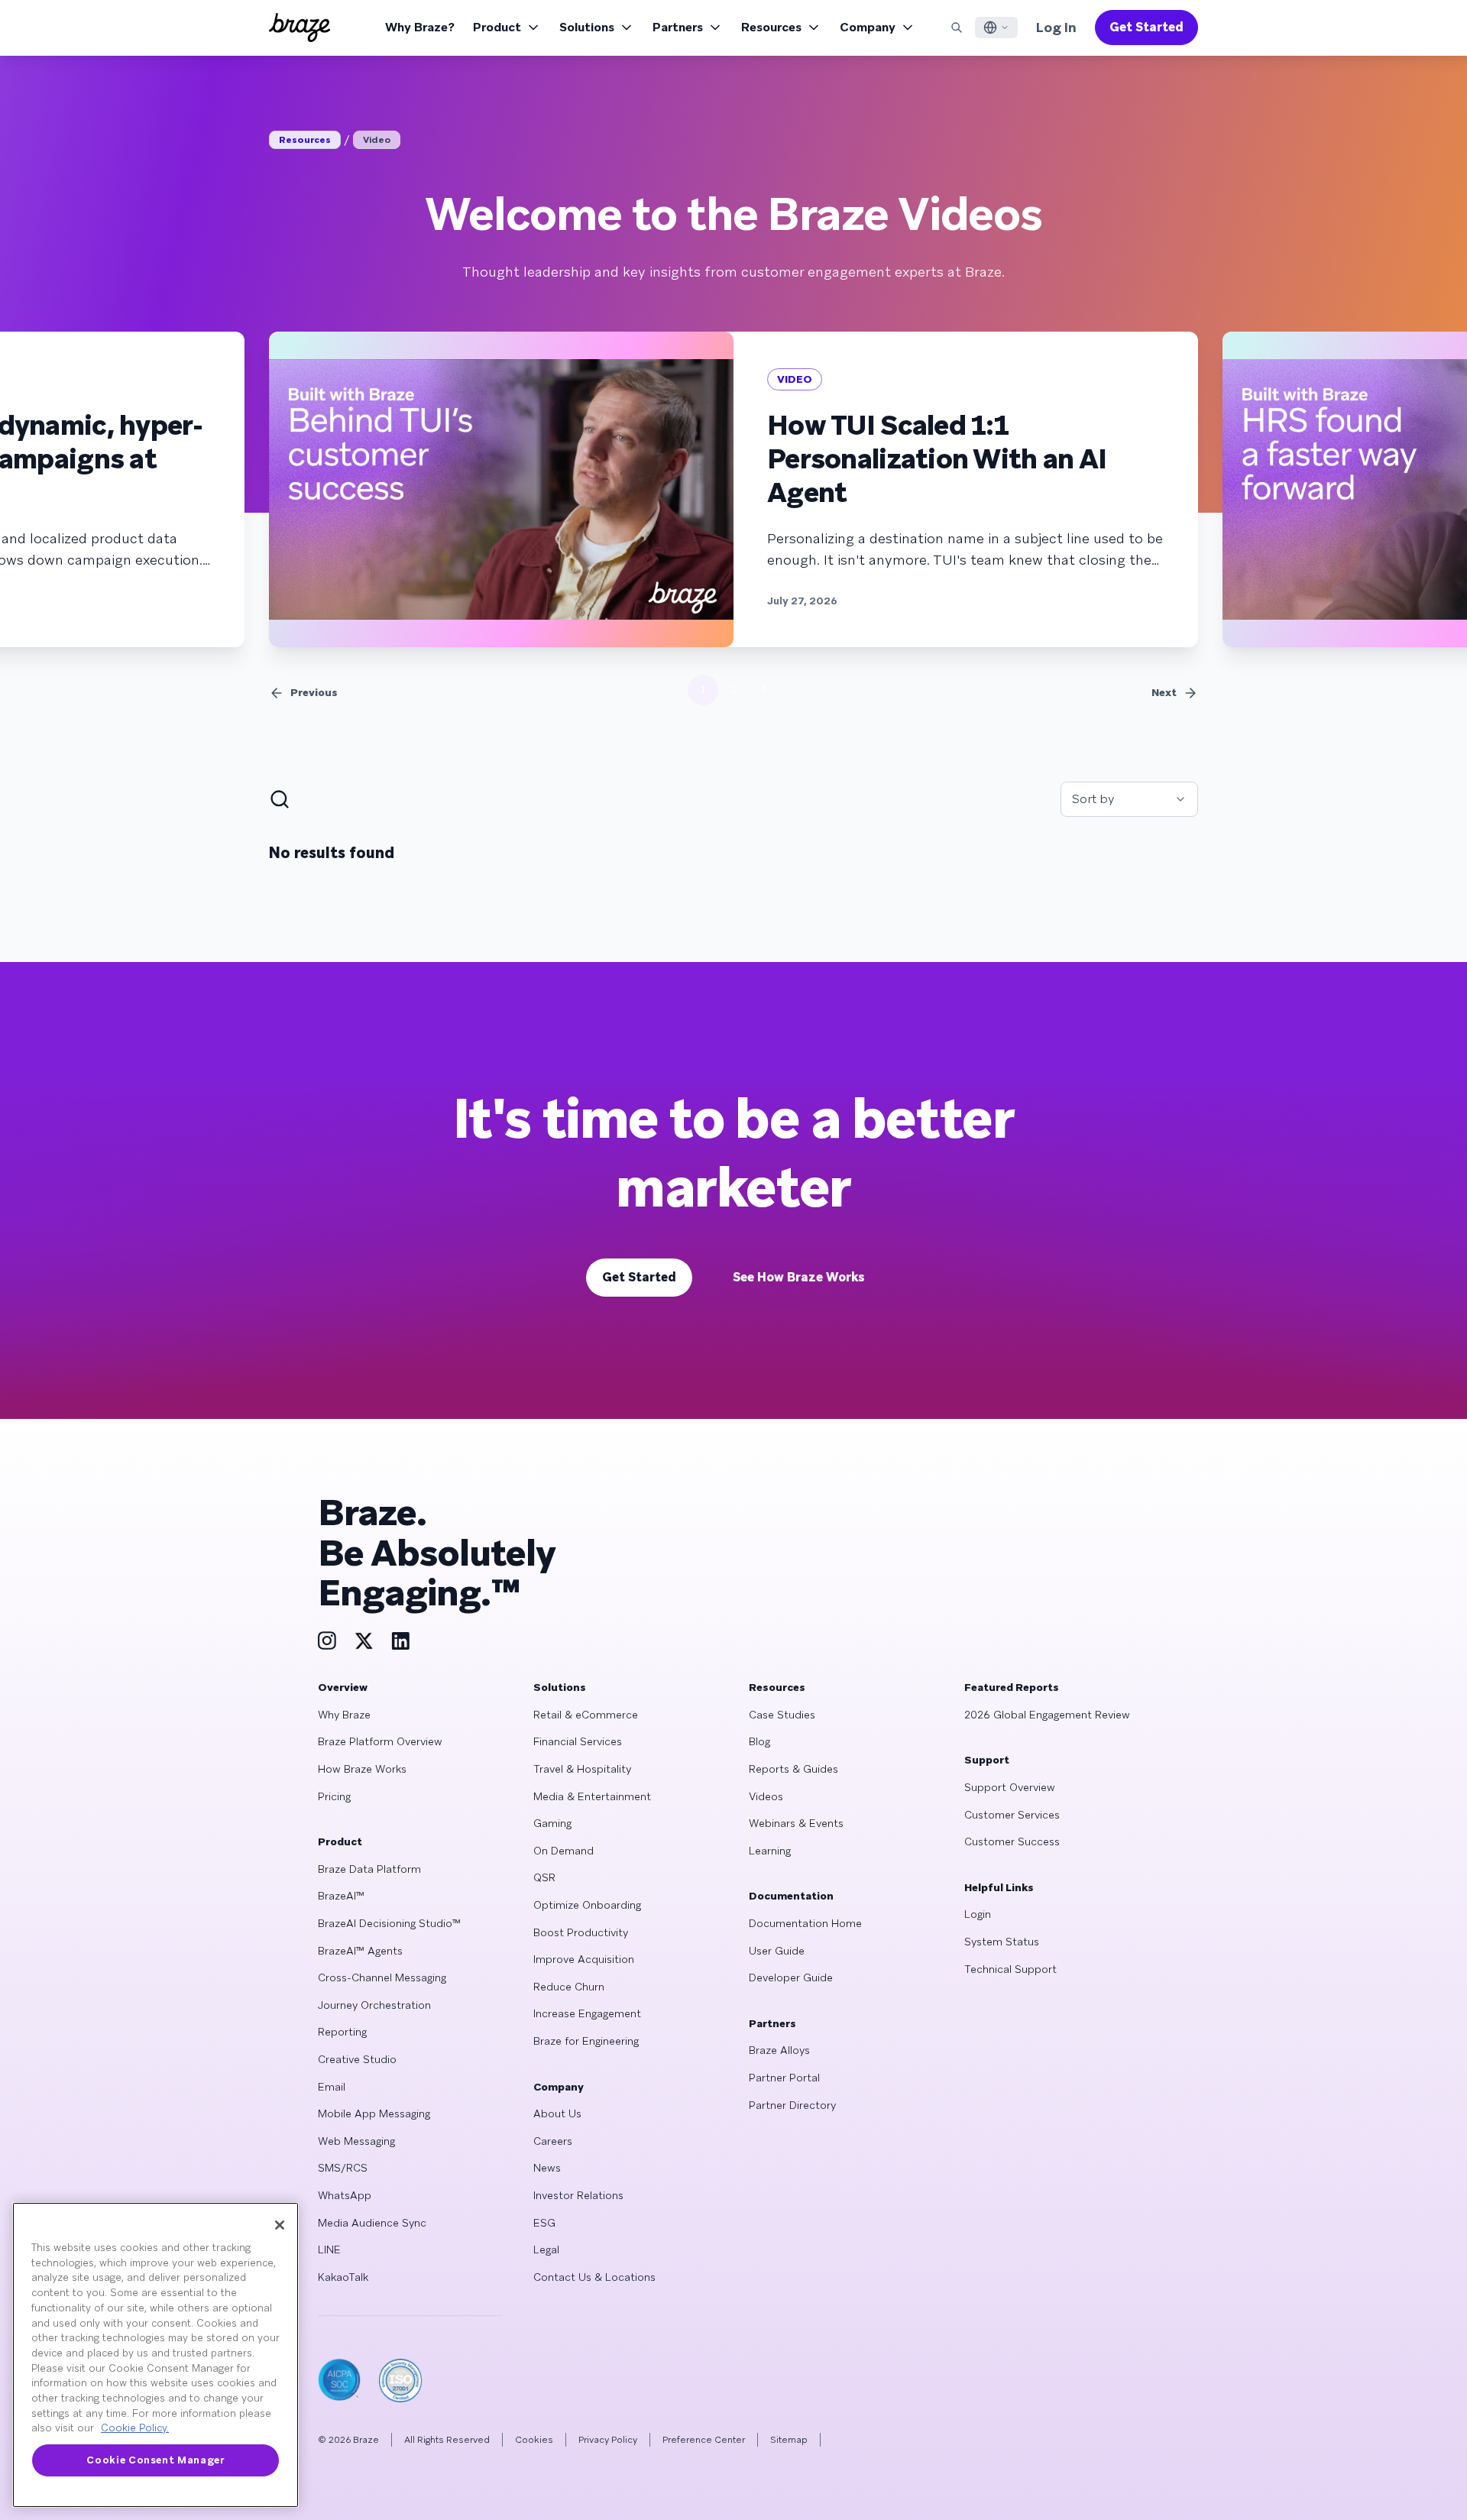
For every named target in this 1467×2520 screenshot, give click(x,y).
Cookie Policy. (135, 2428)
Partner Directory (792, 2105)
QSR (544, 1877)
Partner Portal (784, 2078)
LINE (329, 2250)
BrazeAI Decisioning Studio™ (389, 1923)
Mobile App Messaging (374, 2113)
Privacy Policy (608, 2440)
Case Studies (782, 1715)
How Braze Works (362, 1769)
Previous (314, 692)
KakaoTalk (343, 2277)
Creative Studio (357, 2059)
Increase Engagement (587, 2013)
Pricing (334, 1796)
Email (332, 2087)
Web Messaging (356, 2141)
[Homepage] (300, 28)
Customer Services (1012, 1815)
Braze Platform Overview (380, 1741)
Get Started (1146, 27)
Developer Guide (791, 1977)
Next (1164, 692)
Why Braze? (420, 27)
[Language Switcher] (996, 28)
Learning (770, 1851)
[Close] (280, 2225)
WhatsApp (345, 2195)
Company (868, 27)
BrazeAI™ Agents (360, 1951)
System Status (1002, 1942)
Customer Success (1012, 1841)
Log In (1056, 27)
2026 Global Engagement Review (1047, 1715)
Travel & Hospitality (582, 1769)
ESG (544, 2223)
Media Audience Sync (372, 2223)
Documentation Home (805, 1923)
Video (377, 140)
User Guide (777, 1951)
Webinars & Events (796, 1823)
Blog (759, 1741)
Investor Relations (578, 2195)
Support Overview (1010, 1787)
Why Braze (344, 1715)
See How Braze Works (799, 1277)
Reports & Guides (793, 1769)
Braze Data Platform (369, 1869)
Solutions (587, 27)
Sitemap (789, 2440)
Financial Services (578, 1741)
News (547, 2168)
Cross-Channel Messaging (382, 1977)
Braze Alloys (779, 2050)
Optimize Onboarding (587, 1905)
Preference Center (704, 2440)
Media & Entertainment (592, 1796)
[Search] (957, 28)
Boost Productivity (581, 1932)
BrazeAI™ (341, 1896)
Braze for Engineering (586, 2041)
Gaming (552, 1823)
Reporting (342, 2032)
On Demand (563, 1851)
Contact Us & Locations (594, 2277)
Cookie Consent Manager (155, 2460)
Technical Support (1010, 1969)
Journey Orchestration (374, 2005)
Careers (553, 2141)
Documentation (791, 1896)
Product (497, 27)
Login (978, 1914)
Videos (766, 1796)
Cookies (534, 2440)
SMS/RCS (343, 2168)
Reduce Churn (569, 1987)
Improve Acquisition (584, 1959)
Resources (771, 27)
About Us (557, 2113)
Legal (546, 2250)
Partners (678, 27)
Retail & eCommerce (586, 1715)
